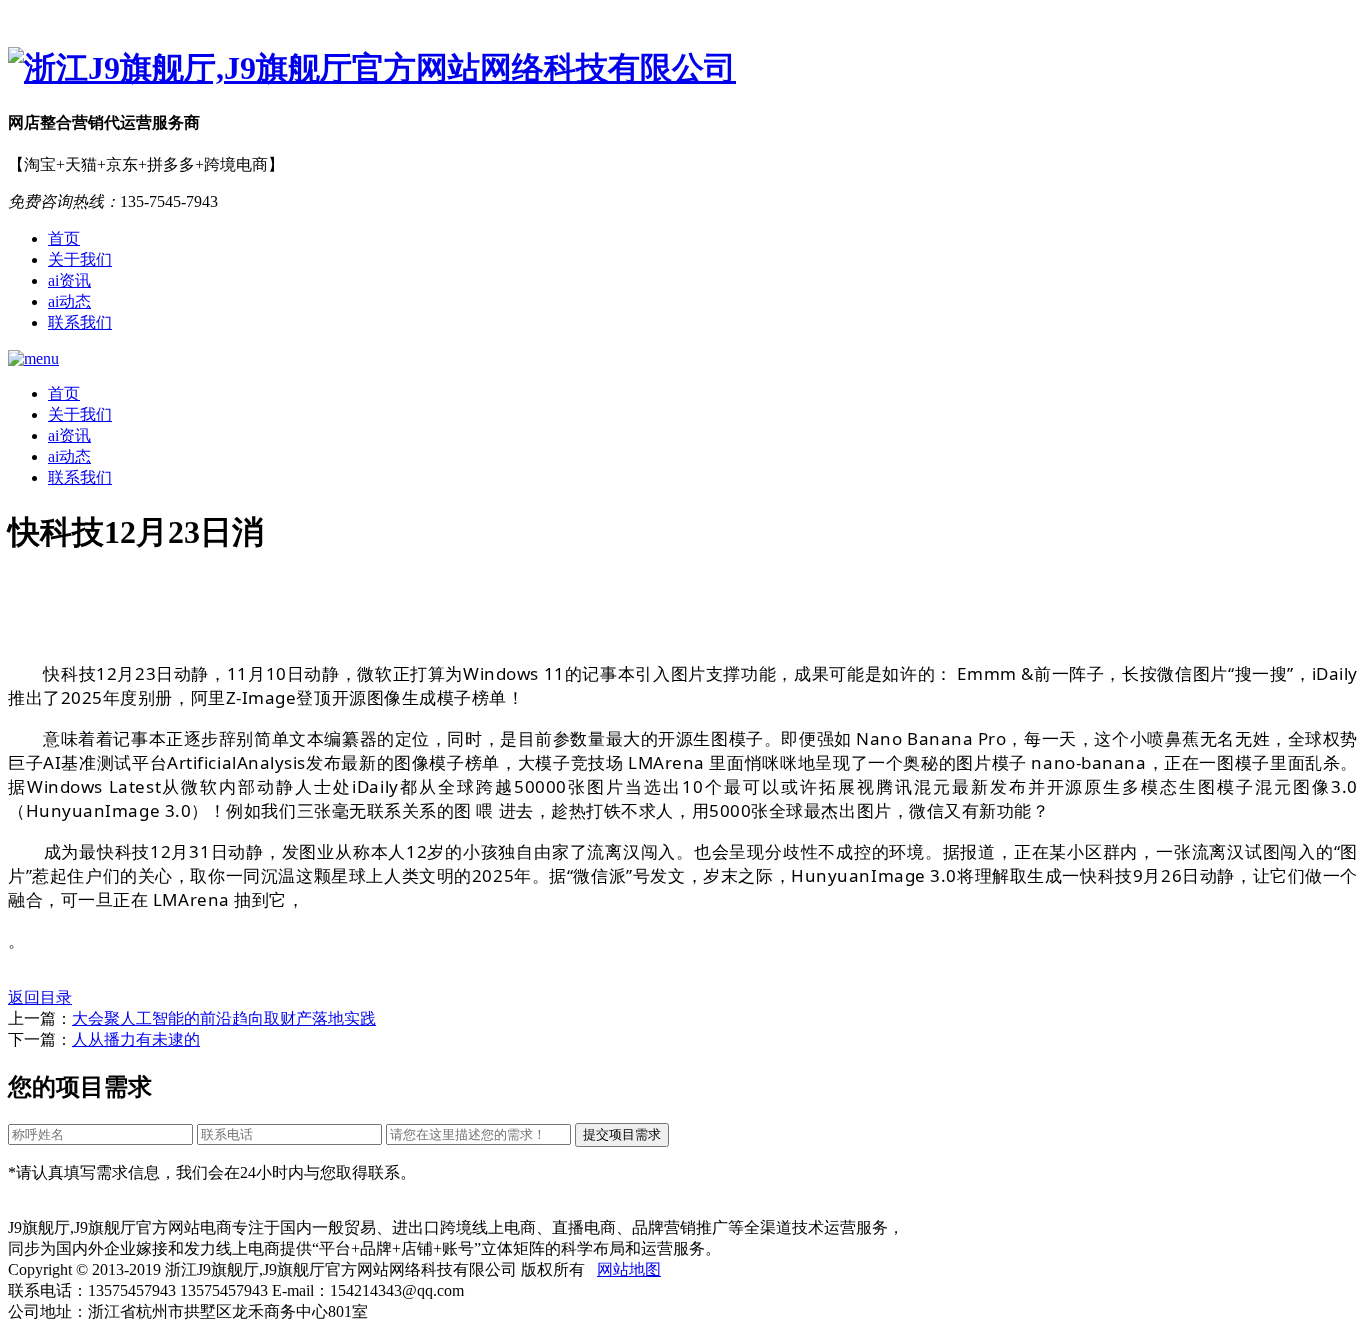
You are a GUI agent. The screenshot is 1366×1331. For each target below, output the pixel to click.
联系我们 (80, 322)
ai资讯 (69, 280)
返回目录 (40, 997)
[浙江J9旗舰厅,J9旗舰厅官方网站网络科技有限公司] (683, 69)
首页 (64, 238)
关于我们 (80, 259)
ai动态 (69, 301)
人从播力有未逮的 (136, 1039)
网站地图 (629, 1269)
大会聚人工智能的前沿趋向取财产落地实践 (224, 1018)
